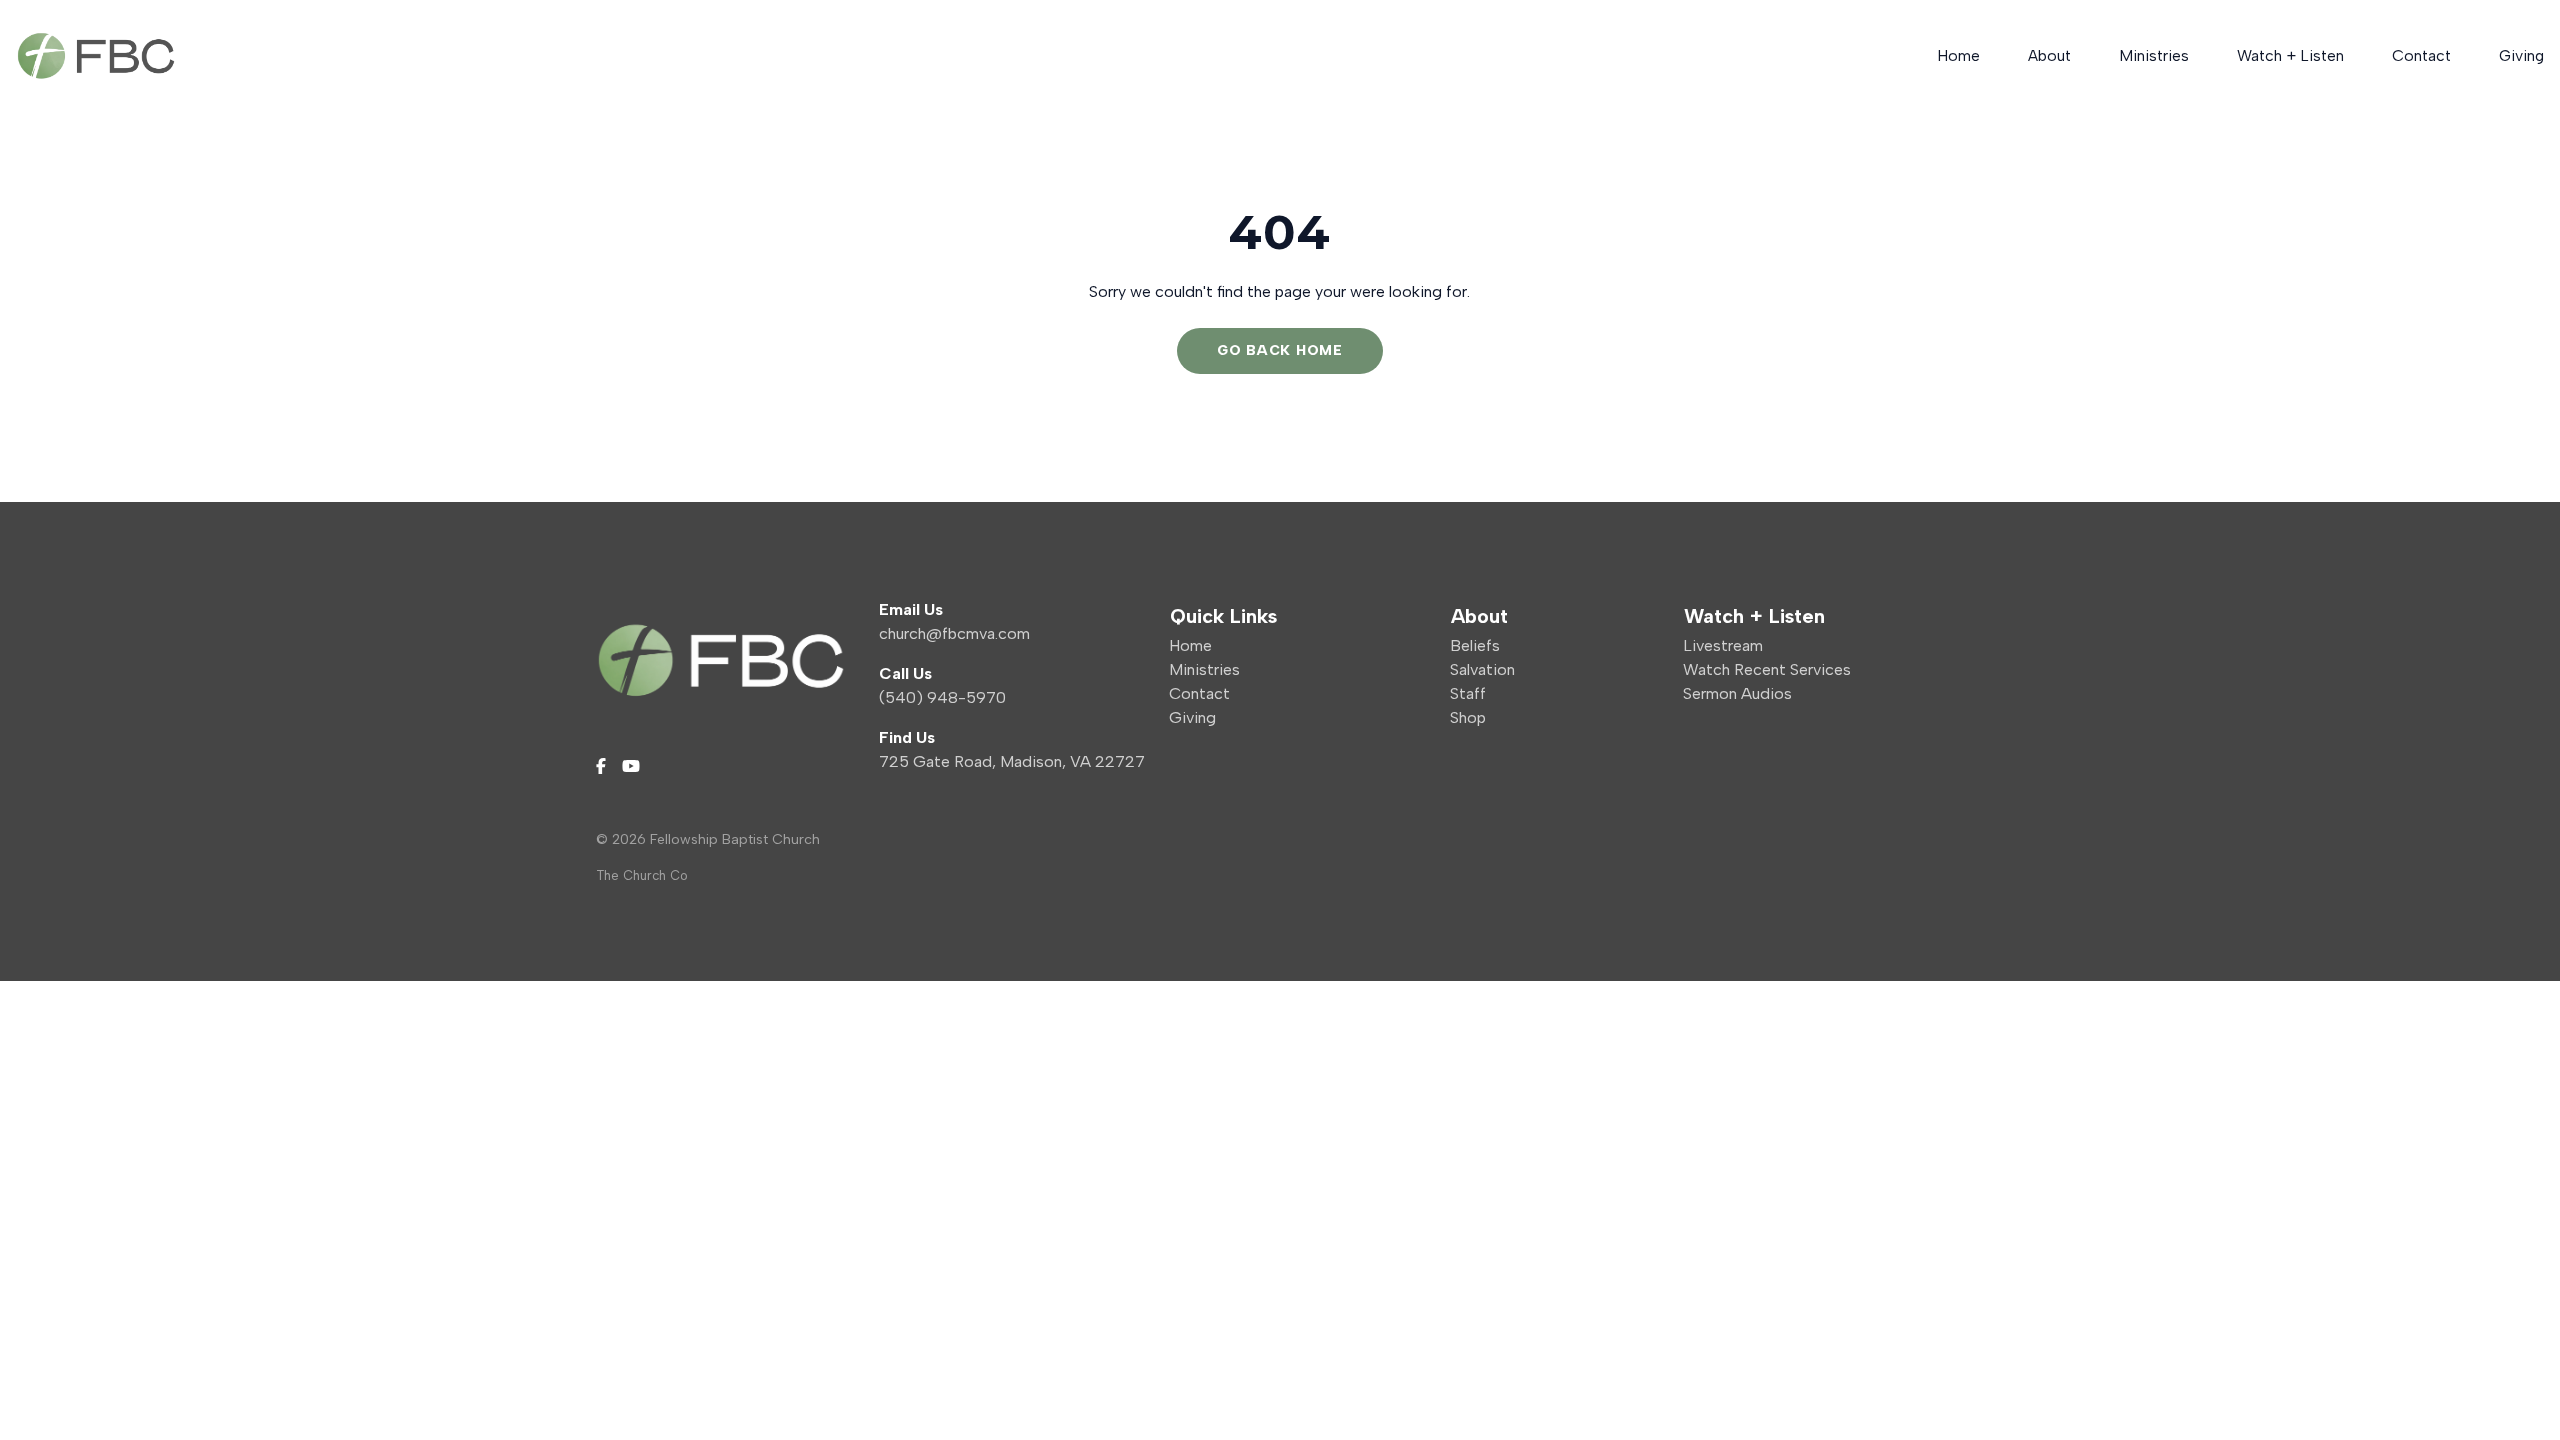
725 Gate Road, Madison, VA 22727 (1012, 761)
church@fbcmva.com (954, 633)
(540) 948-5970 (942, 697)
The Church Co (642, 875)
